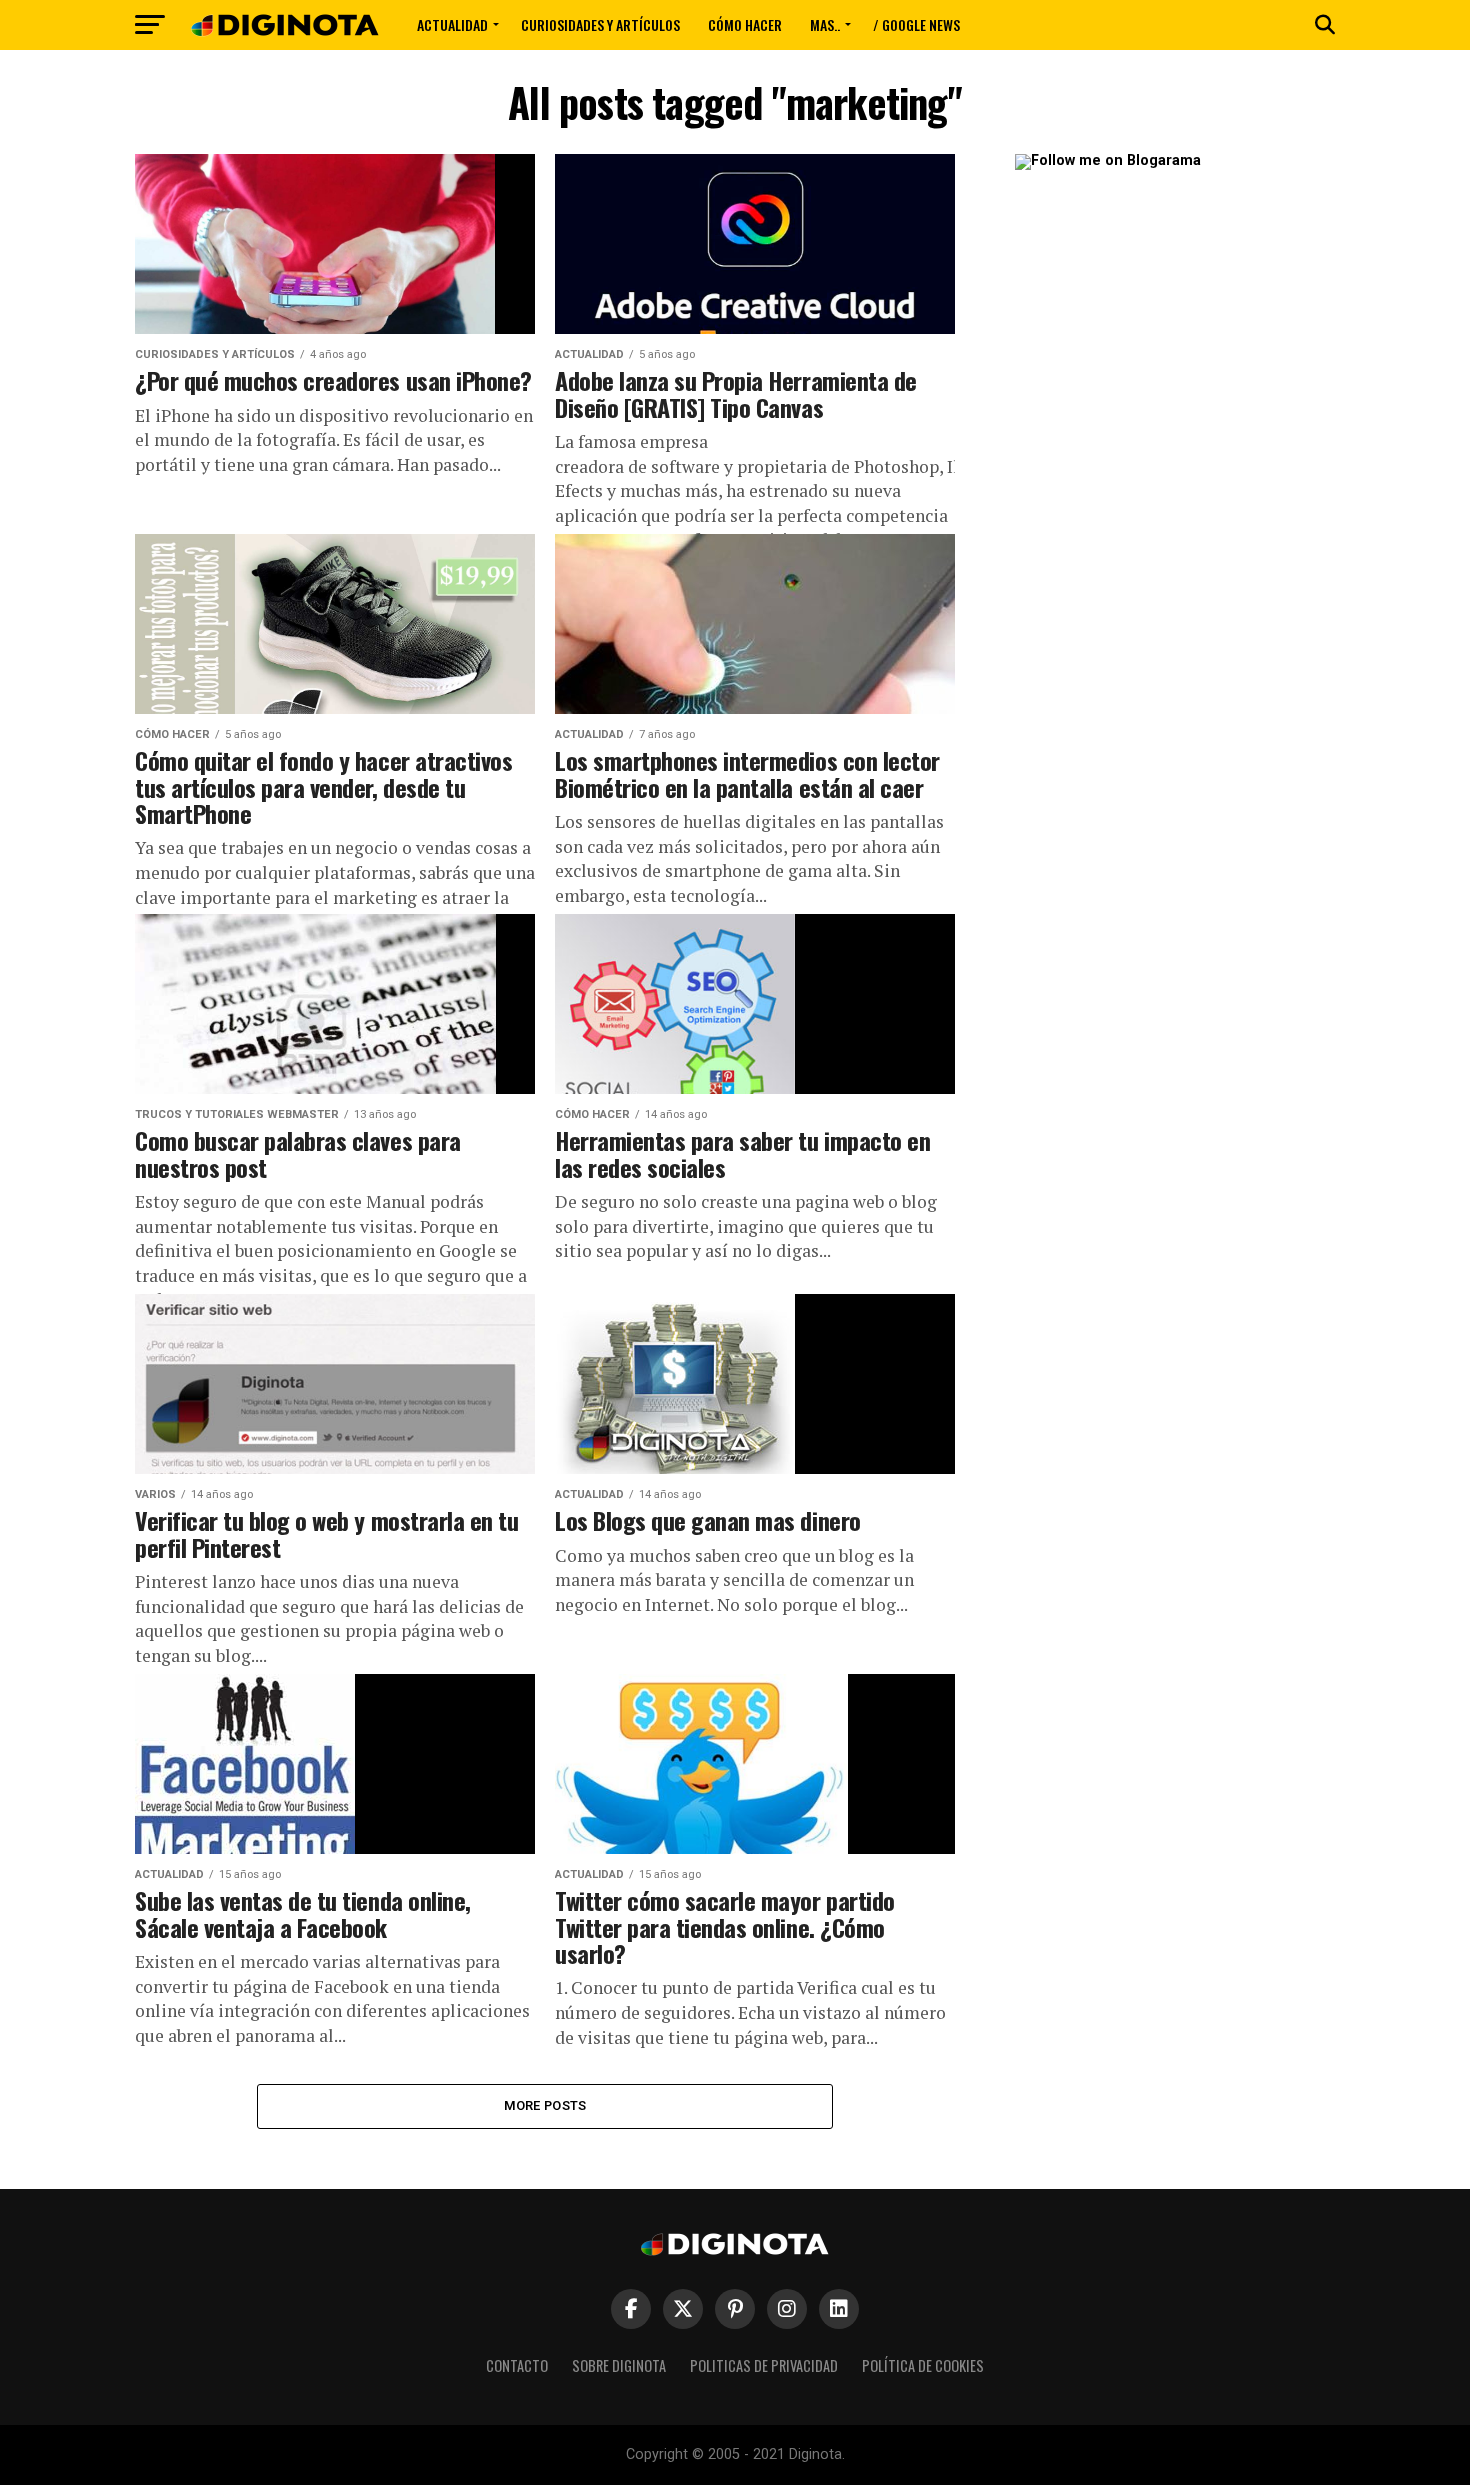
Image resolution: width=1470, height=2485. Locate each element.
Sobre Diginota (619, 2365)
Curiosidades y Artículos (600, 24)
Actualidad (452, 24)
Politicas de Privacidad (764, 2365)
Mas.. (825, 24)
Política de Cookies (923, 2365)
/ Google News (916, 24)
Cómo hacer (745, 24)
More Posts (545, 2105)
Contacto (517, 2365)
